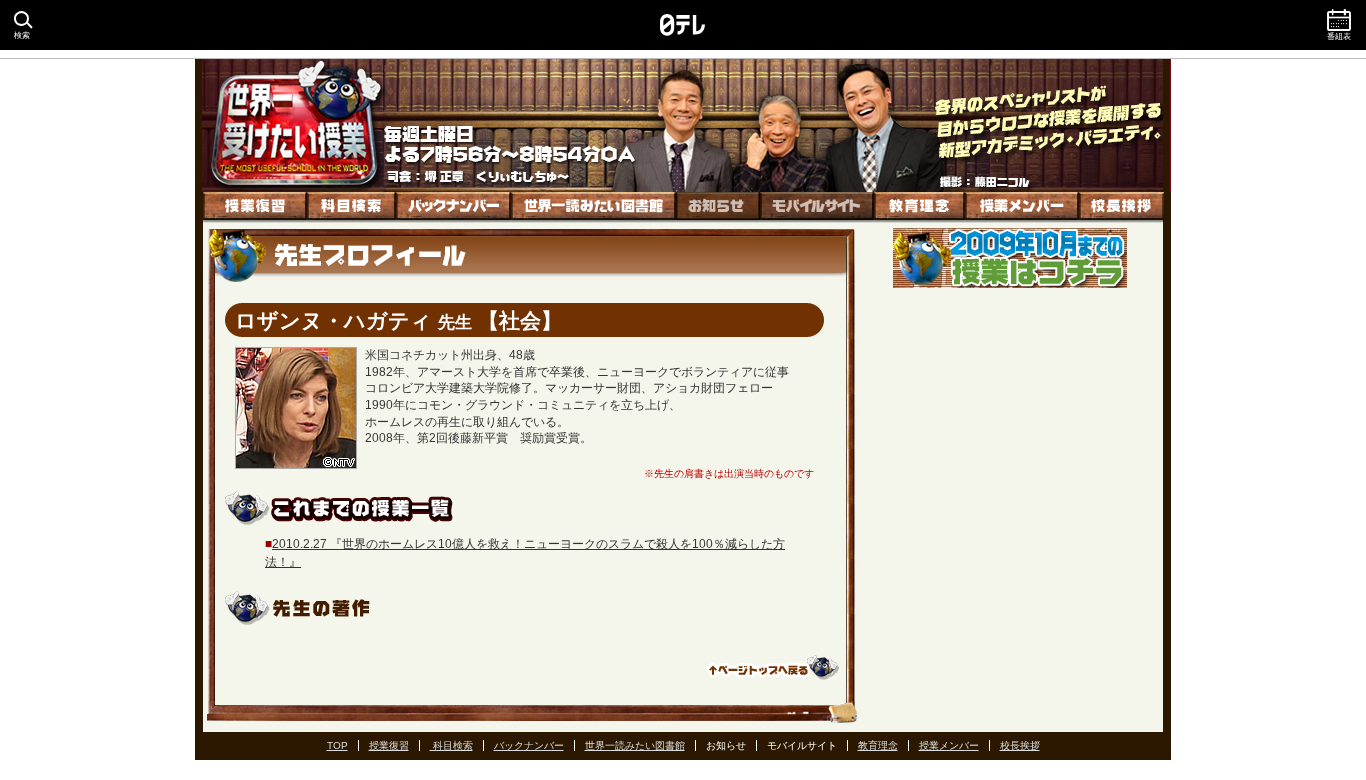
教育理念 (919, 207)
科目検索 (351, 207)
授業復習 (255, 207)
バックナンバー (453, 207)
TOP (337, 745)
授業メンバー (1022, 207)
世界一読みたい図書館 (593, 207)
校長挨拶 (1121, 207)
